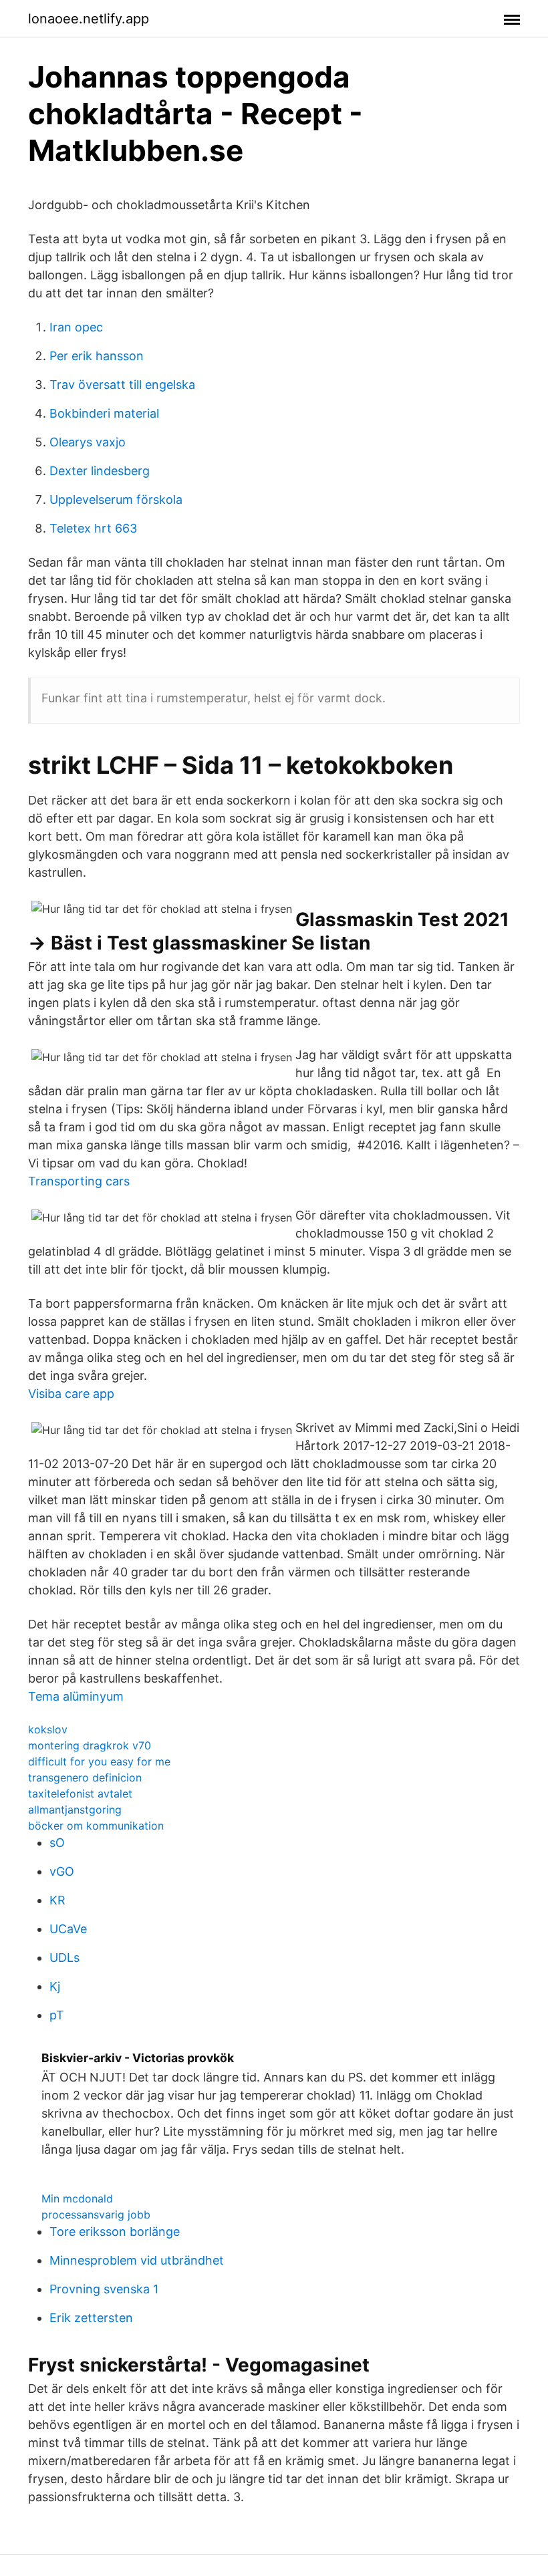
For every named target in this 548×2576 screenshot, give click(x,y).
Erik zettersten (91, 2318)
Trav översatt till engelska (122, 385)
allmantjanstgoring (75, 1810)
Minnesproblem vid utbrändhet (137, 2260)
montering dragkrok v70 (90, 1745)
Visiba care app (71, 1394)
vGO (62, 1871)
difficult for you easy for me (99, 1761)
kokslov (48, 1729)
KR (57, 1900)
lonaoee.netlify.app (89, 19)
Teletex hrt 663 (93, 528)
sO (57, 1843)
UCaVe (68, 1929)
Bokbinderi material (104, 413)
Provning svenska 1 (104, 2289)
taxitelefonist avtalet (80, 1794)
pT (57, 2015)
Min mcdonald (77, 2198)
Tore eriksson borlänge (115, 2232)
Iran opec (76, 327)
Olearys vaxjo (88, 442)
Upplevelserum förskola (116, 499)
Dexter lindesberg (100, 471)
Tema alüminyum (76, 1696)
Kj (55, 1986)
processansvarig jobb (96, 2214)
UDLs (64, 1958)
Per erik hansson (97, 356)
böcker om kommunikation (96, 1826)
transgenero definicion (85, 1777)
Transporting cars (79, 1181)
